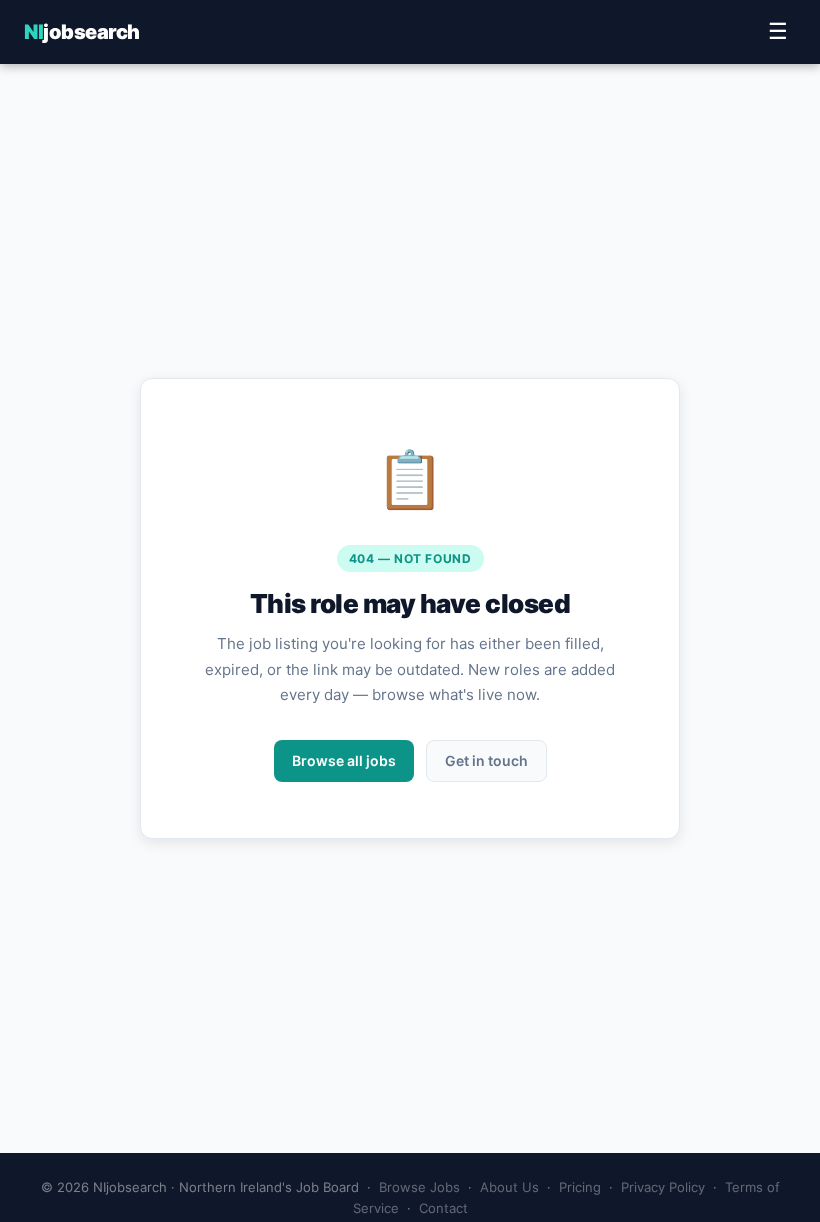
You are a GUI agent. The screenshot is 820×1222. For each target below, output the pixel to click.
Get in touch (486, 760)
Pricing (580, 1187)
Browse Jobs (419, 1187)
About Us (509, 1187)
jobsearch (82, 32)
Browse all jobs (344, 760)
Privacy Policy (663, 1187)
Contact (443, 1208)
